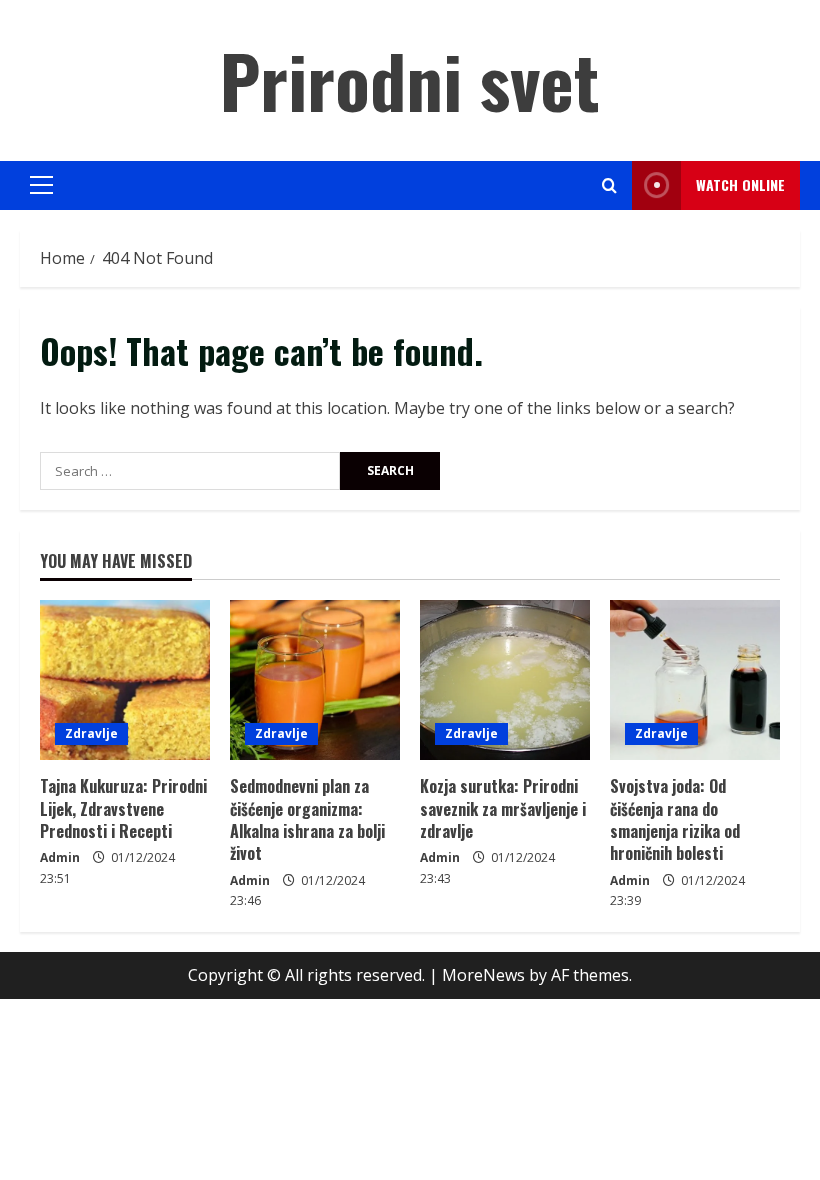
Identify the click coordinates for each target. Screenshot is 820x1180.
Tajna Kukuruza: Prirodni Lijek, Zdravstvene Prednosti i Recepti (123, 808)
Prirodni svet (410, 79)
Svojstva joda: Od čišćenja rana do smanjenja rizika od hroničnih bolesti (675, 819)
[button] (41, 185)
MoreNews (483, 975)
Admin (60, 857)
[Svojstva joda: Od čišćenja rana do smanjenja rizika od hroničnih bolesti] (695, 680)
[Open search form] (609, 185)
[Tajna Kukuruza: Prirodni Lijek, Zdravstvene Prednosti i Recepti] (125, 680)
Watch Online (740, 184)
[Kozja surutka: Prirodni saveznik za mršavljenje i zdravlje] (505, 680)
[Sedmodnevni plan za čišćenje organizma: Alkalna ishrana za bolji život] (315, 680)
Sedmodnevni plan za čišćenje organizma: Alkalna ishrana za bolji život (307, 819)
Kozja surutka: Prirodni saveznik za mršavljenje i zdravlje (503, 808)
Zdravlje (91, 733)
